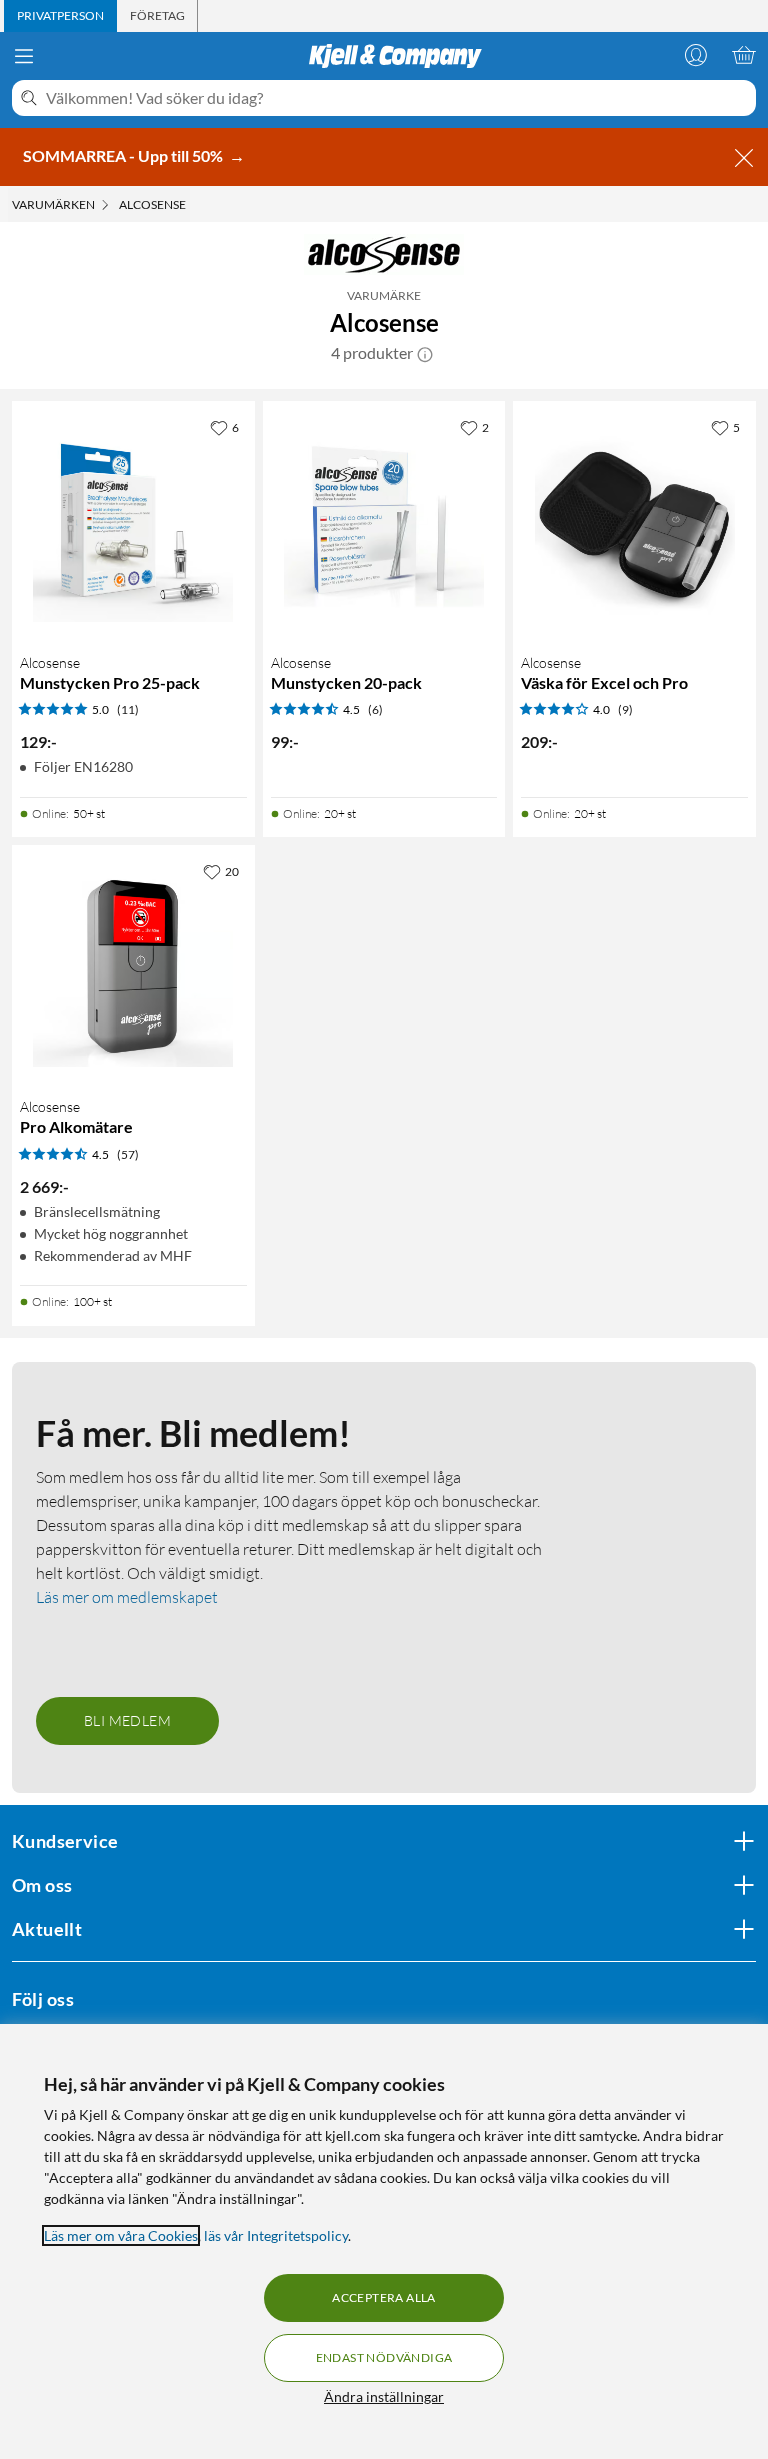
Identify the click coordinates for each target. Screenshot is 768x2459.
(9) (625, 709)
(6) (375, 709)
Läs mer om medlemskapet (127, 1597)
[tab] (60, 16)
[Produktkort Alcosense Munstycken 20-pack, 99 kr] (384, 522)
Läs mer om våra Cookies (121, 2235)
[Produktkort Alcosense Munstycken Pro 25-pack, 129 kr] (133, 522)
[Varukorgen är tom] (744, 55)
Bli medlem (127, 1720)
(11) (128, 709)
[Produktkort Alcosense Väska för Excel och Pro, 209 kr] (634, 522)
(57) (128, 1154)
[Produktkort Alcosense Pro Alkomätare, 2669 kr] (133, 966)
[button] (425, 353)
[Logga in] (696, 55)
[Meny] (24, 56)
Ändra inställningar (384, 2396)
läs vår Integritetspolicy (276, 2235)
